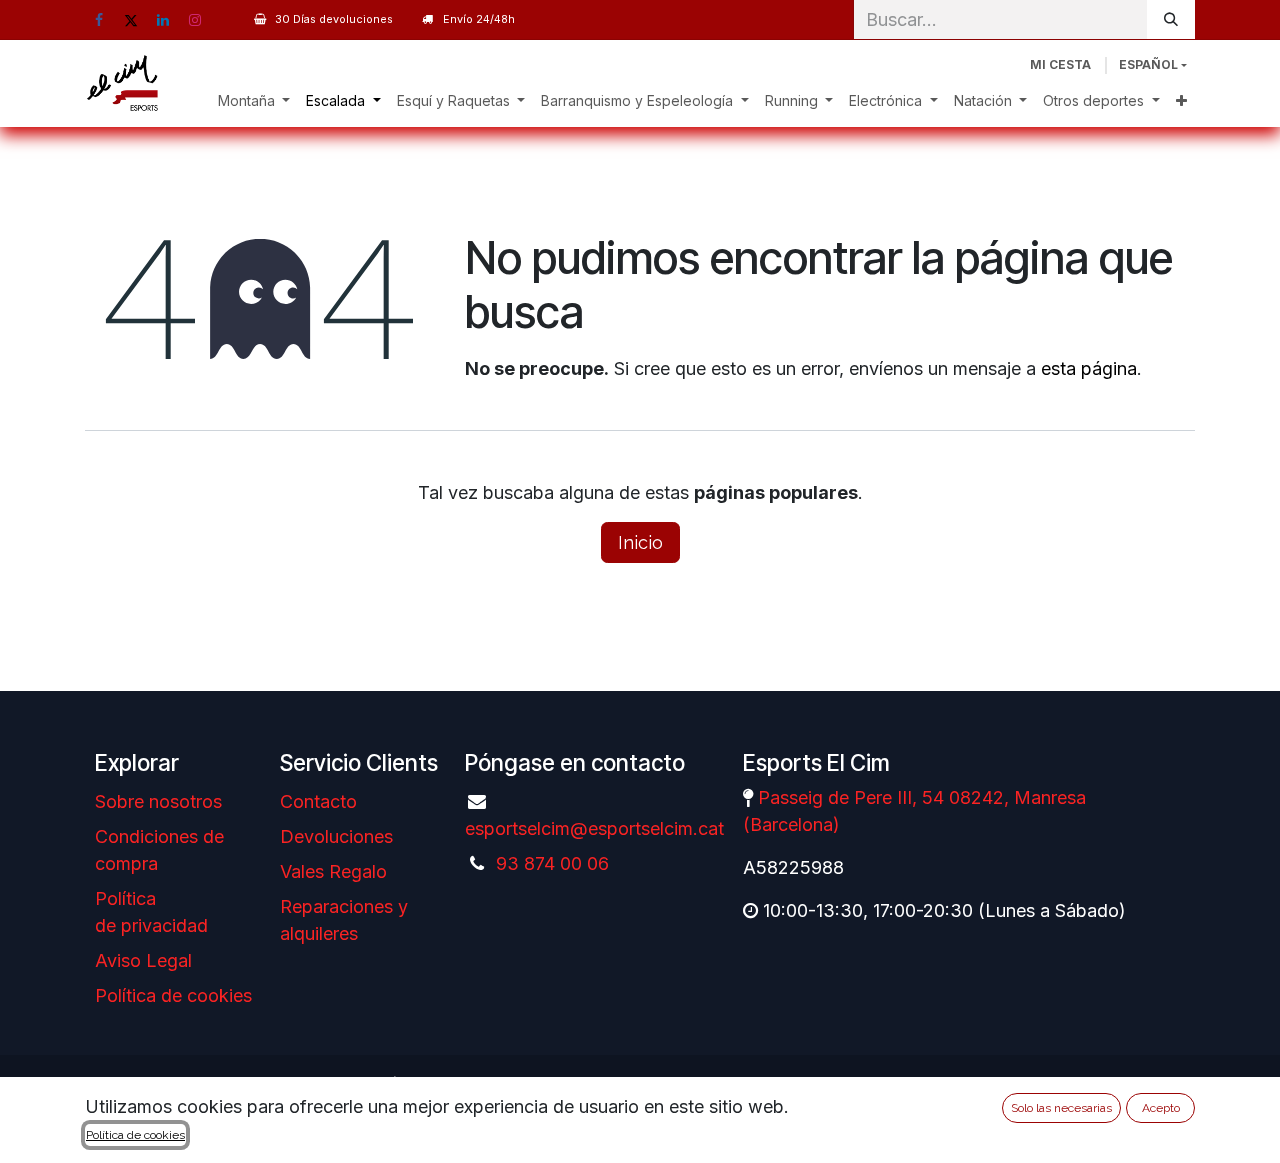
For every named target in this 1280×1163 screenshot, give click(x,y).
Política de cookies (173, 995)
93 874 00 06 (552, 863)
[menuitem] (254, 100)
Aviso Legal (143, 960)
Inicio (640, 542)
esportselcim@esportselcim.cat (594, 828)
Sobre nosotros (158, 801)
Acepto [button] (1161, 1108)
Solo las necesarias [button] (1061, 1108)
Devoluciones (336, 836)
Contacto (318, 801)
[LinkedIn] (163, 20)
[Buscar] (1171, 19)
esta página (1089, 368)
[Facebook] (99, 20)
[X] (131, 20)
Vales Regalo (333, 871)
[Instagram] (195, 20)
